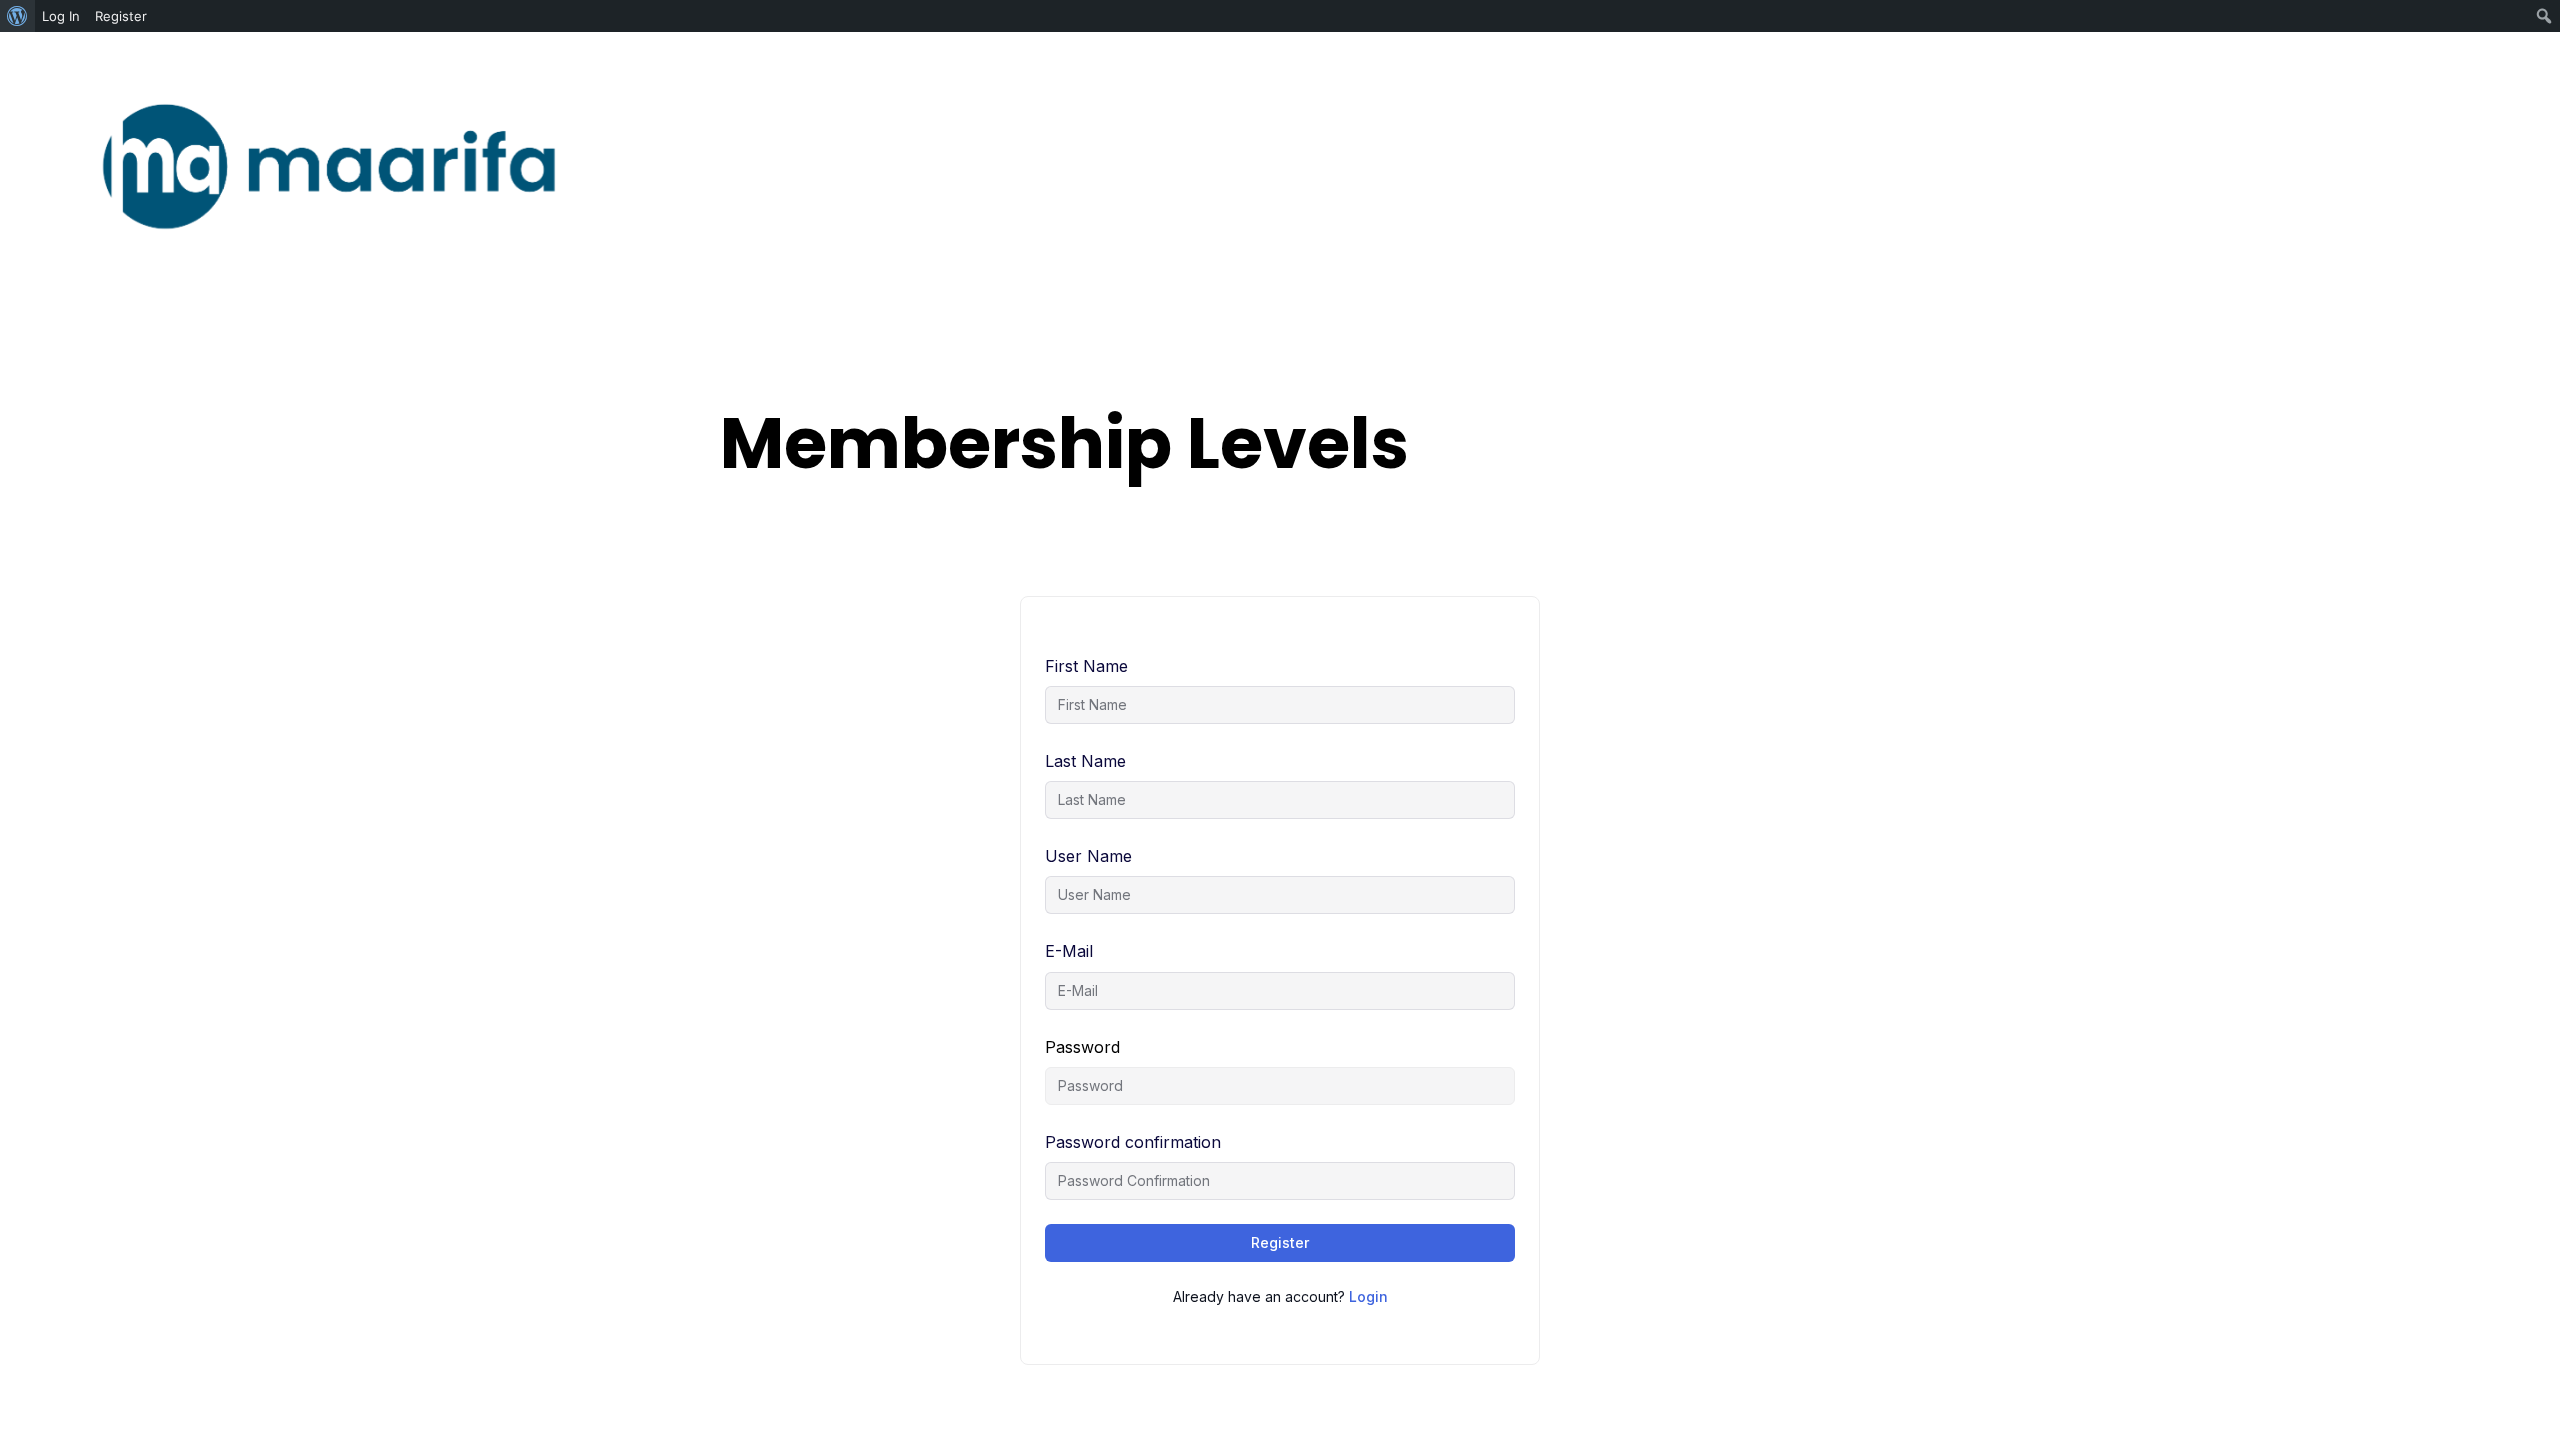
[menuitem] (17, 16)
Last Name (1085, 761)
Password (1082, 1047)
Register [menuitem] (121, 16)
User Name (1088, 856)
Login (1368, 1296)
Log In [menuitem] (61, 16)
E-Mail (1069, 951)
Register (1280, 1242)
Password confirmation (1133, 1142)
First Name (1086, 666)
